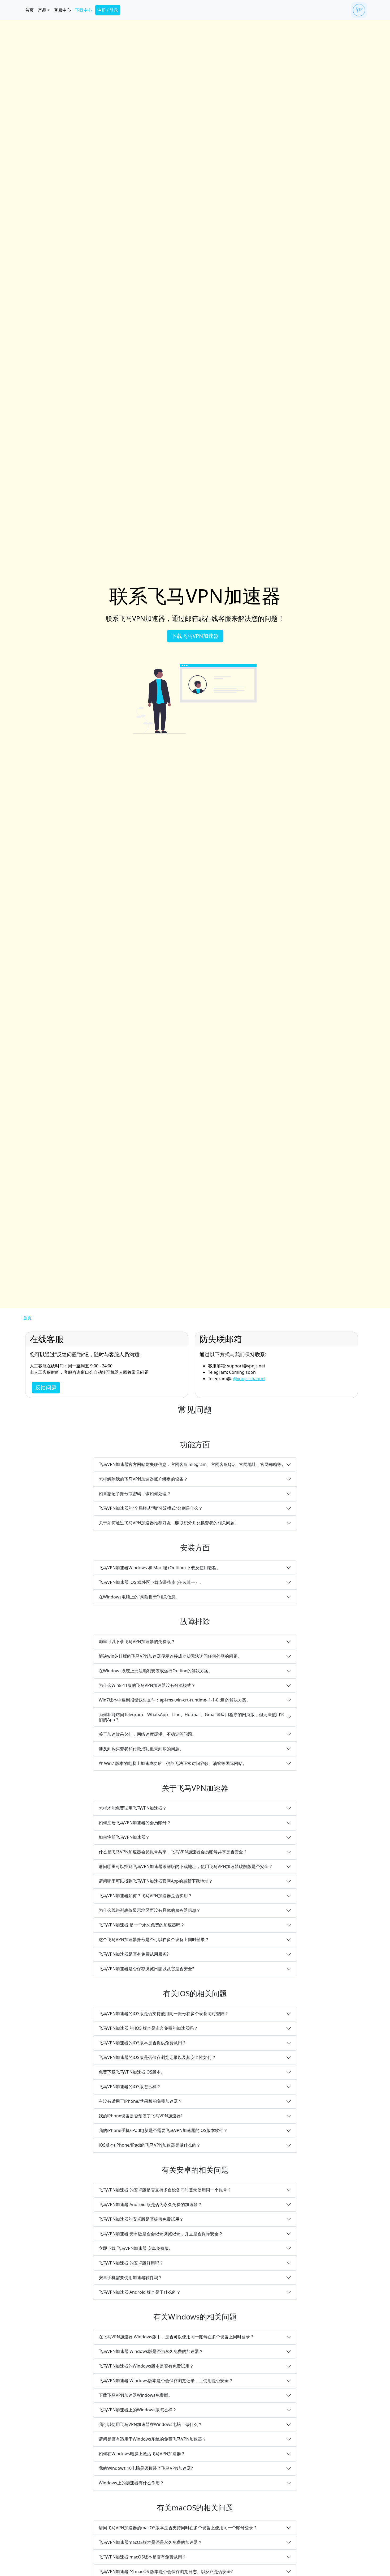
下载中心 (84, 10)
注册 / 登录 (108, 10)
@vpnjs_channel (249, 1379)
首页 (29, 10)
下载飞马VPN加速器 (195, 636)
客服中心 (62, 10)
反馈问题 (46, 1387)
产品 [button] (42, 10)
